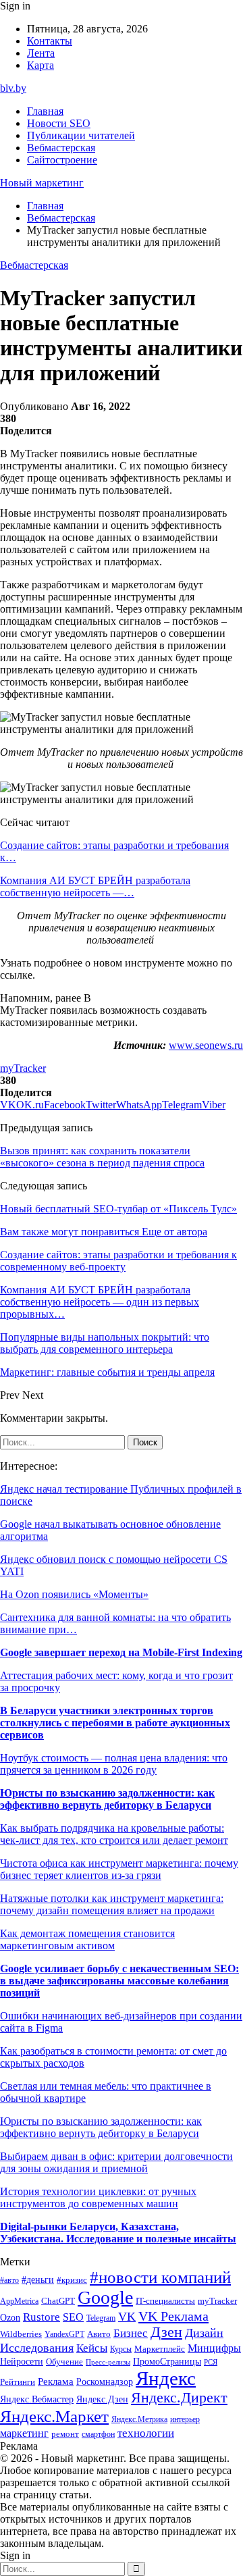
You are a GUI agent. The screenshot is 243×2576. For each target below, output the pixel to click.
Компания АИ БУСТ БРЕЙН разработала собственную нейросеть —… (95, 886)
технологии (146, 2433)
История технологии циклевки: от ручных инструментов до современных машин (98, 2197)
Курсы (121, 2349)
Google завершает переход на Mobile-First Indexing (121, 1652)
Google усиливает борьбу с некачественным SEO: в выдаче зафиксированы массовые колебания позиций (119, 1981)
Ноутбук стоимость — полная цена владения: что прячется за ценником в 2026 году (114, 1764)
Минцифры (214, 2348)
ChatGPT (58, 2301)
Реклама (56, 2381)
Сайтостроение (62, 160)
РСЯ (211, 2362)
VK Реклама (173, 2316)
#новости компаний (160, 2277)
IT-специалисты (165, 2301)
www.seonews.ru (206, 1045)
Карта (40, 65)
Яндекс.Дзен (102, 2399)
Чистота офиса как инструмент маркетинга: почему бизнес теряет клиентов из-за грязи (119, 1869)
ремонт (65, 2434)
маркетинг (24, 2433)
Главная (45, 111)
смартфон (98, 2435)
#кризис (72, 2280)
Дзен (166, 2332)
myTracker (23, 1068)
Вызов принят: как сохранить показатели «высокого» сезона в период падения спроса (102, 1157)
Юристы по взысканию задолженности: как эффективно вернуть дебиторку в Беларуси (107, 1799)
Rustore (42, 2317)
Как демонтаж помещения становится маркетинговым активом (87, 1939)
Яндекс (166, 2378)
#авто (9, 2281)
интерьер (185, 2420)
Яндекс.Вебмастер (37, 2399)
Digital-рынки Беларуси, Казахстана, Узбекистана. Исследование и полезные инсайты (118, 2233)
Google (105, 2297)
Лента (41, 53)
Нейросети (22, 2362)
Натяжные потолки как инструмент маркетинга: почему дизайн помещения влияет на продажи (112, 1904)
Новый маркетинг (42, 183)
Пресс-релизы (108, 2362)
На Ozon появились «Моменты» (74, 1594)
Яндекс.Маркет (54, 2416)
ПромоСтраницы (167, 2361)
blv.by (13, 88)
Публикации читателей (81, 135)
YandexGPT (64, 2335)
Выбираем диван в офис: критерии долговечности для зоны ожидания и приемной (116, 2162)
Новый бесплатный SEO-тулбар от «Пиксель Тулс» (118, 1209)
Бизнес (131, 2333)
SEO (73, 2317)
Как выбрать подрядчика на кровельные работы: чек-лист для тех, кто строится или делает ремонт (114, 1834)
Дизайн (204, 2333)
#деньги (38, 2280)
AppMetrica (19, 2301)
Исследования (37, 2348)
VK (127, 2317)
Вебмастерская (61, 148)
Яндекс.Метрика (139, 2420)
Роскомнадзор (105, 2381)
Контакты (50, 41)
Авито (99, 2334)
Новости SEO (59, 123)
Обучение (64, 2362)
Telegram (101, 2318)
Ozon (10, 2318)
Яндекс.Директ (179, 2398)
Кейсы (92, 2348)
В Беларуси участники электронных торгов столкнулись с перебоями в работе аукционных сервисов (115, 1723)
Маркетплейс (160, 2349)
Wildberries (21, 2334)
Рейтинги (18, 2382)
